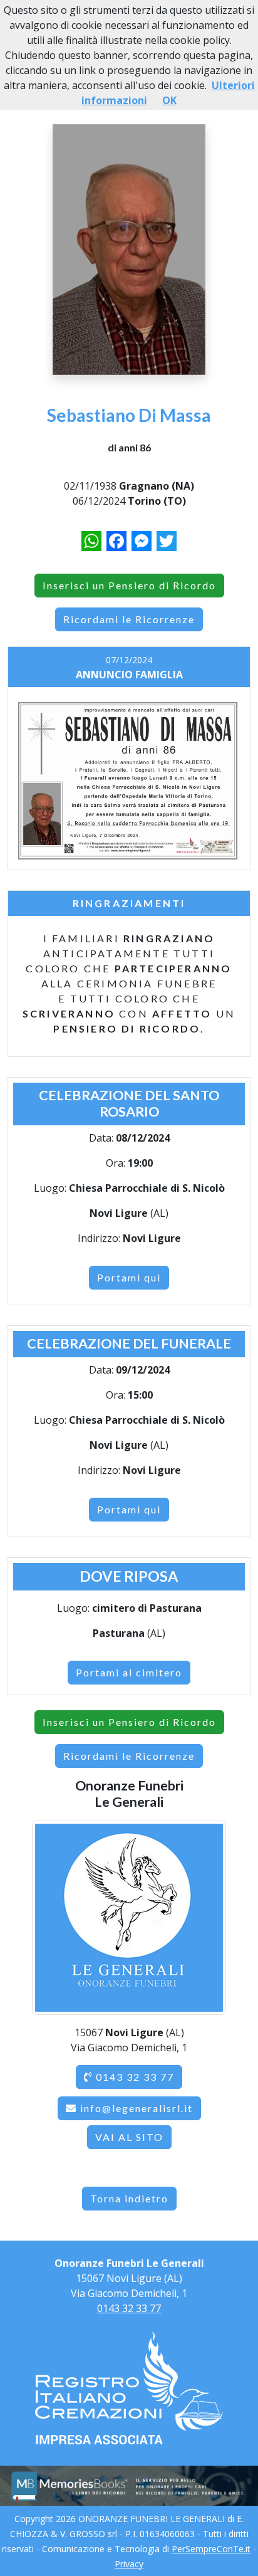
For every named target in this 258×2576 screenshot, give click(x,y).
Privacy (129, 2564)
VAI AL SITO (129, 2137)
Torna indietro (129, 2198)
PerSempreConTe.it (211, 2549)
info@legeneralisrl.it (137, 2108)
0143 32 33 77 (133, 2077)
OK (169, 100)
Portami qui (129, 1277)
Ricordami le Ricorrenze (129, 619)
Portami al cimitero (129, 1672)
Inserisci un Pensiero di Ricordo (129, 585)
